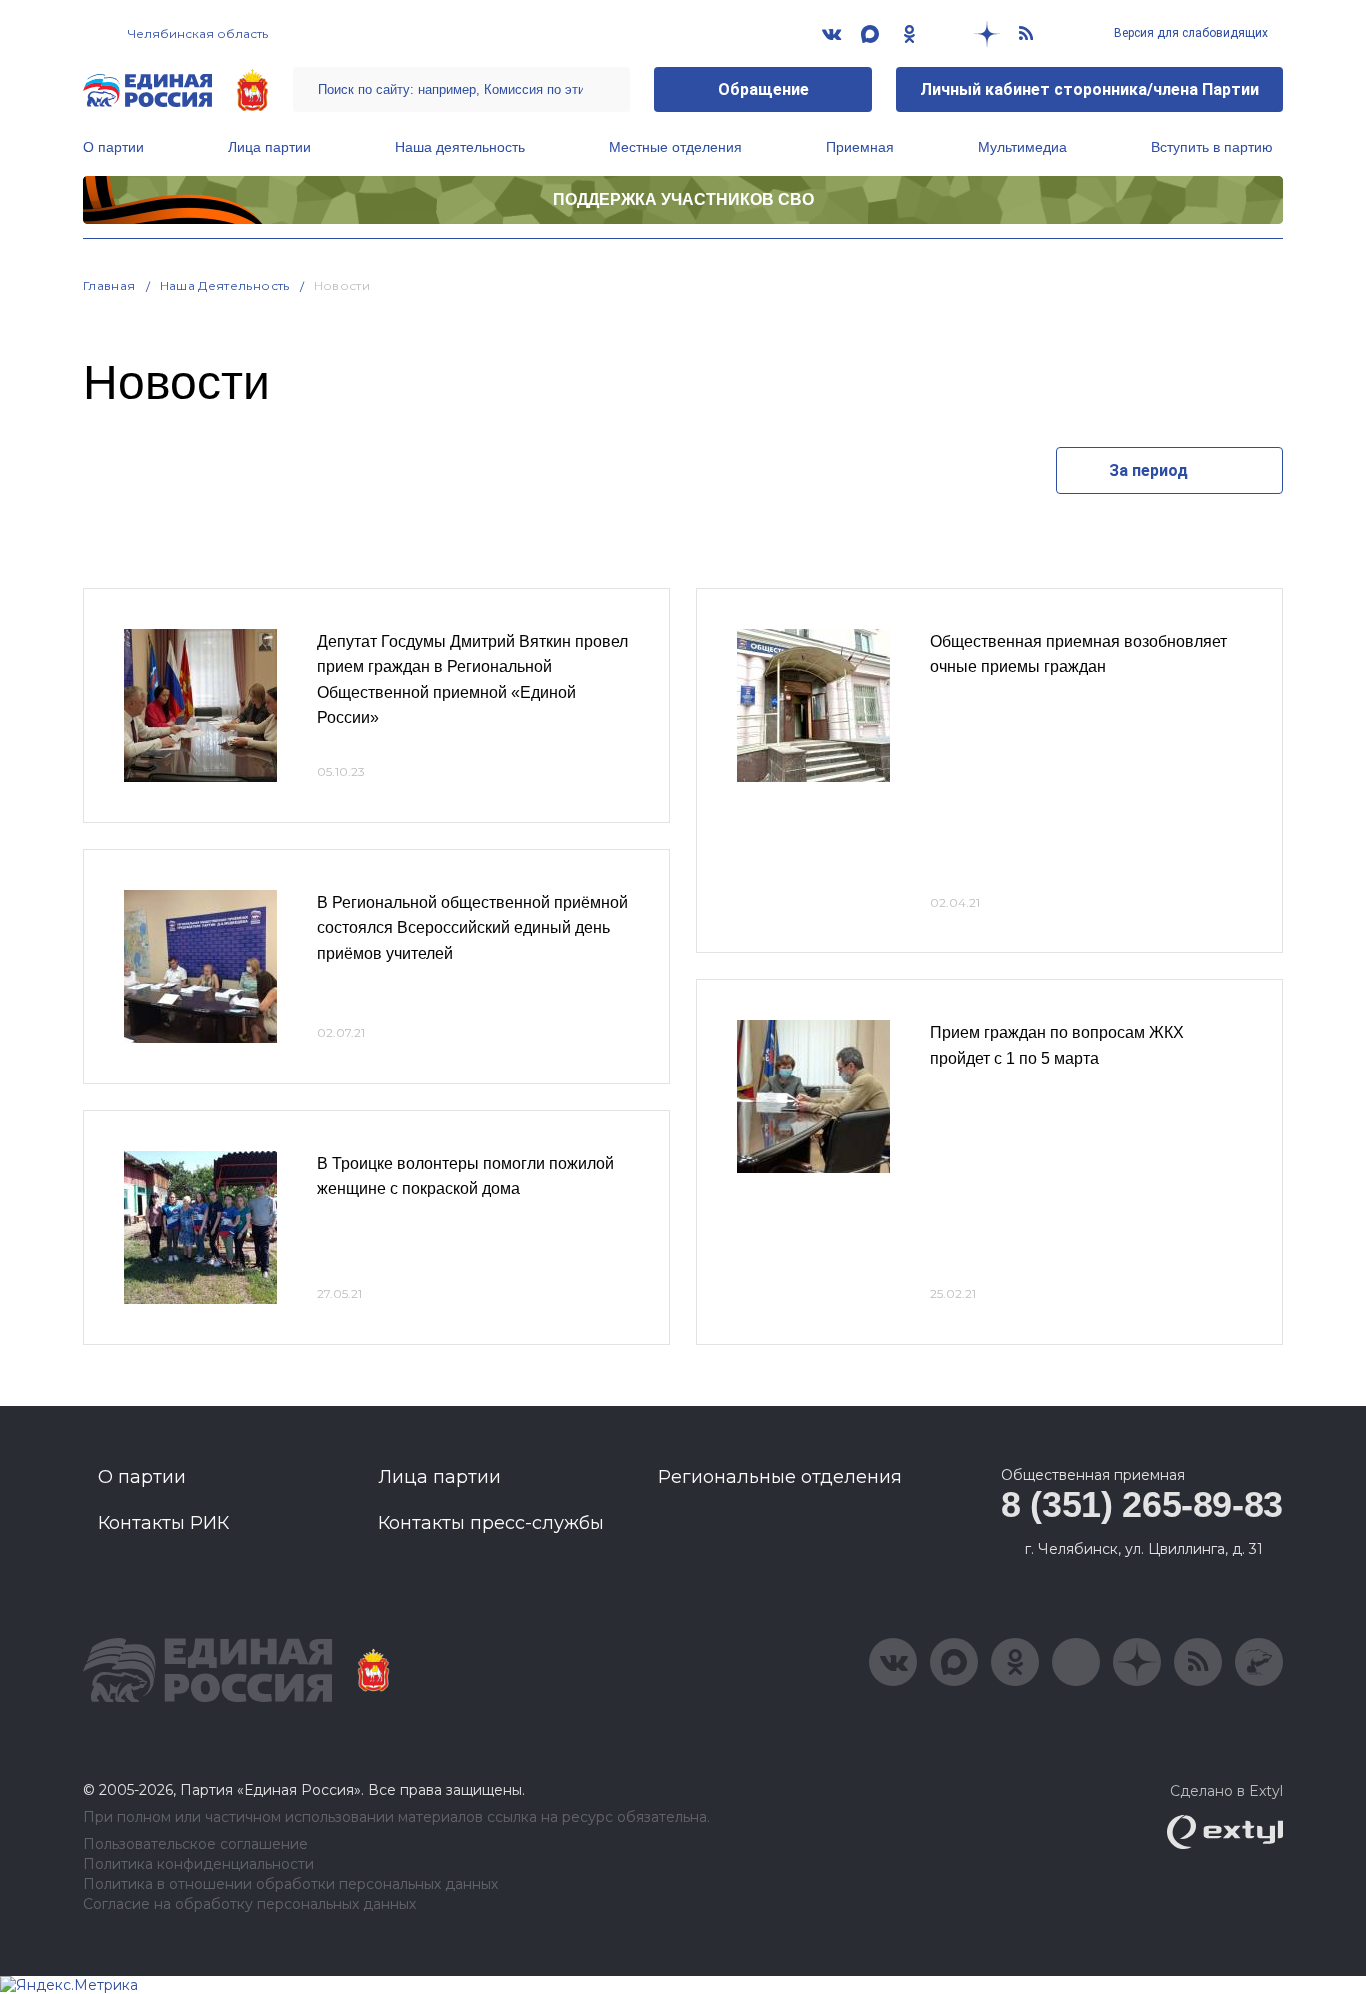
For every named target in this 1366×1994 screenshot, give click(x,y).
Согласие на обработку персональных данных (249, 1904)
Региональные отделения (780, 1477)
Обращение (763, 89)
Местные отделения (675, 147)
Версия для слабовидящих (1189, 33)
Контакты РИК (163, 1523)
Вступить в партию (1212, 147)
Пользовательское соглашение (195, 1844)
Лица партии (269, 147)
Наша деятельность (460, 147)
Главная (109, 285)
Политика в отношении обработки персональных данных (290, 1884)
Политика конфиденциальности (198, 1864)
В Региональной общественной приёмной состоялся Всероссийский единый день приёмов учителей (472, 928)
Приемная (860, 147)
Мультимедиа (1022, 147)
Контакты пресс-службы (491, 1523)
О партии (113, 147)
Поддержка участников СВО (683, 199)
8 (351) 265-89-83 (1142, 1504)
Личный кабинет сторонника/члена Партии (1089, 89)
